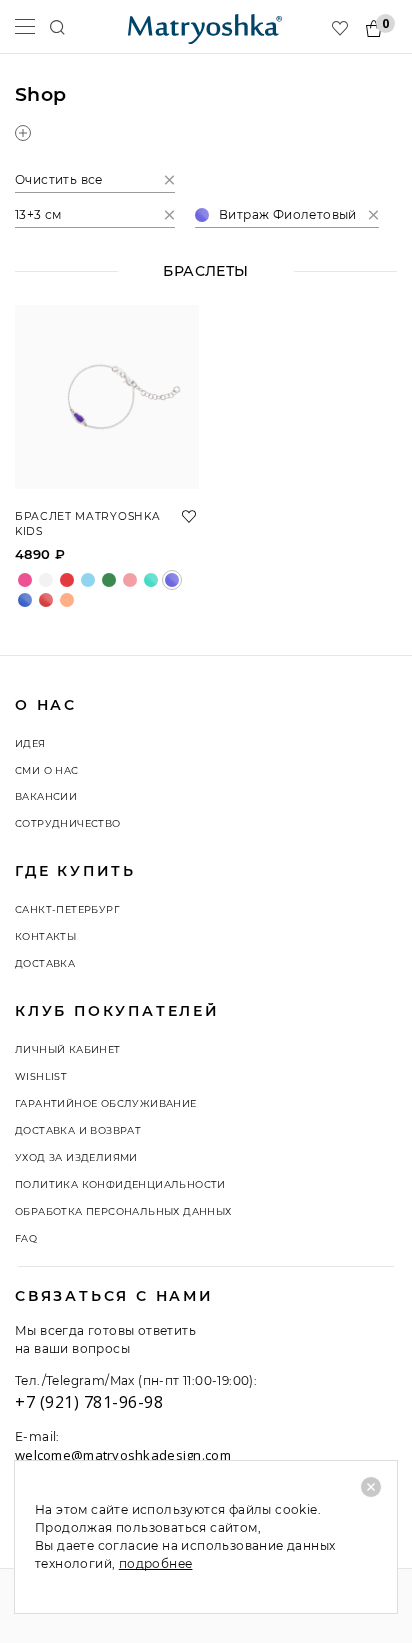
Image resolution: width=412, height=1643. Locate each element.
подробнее (156, 1563)
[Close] (371, 1487)
